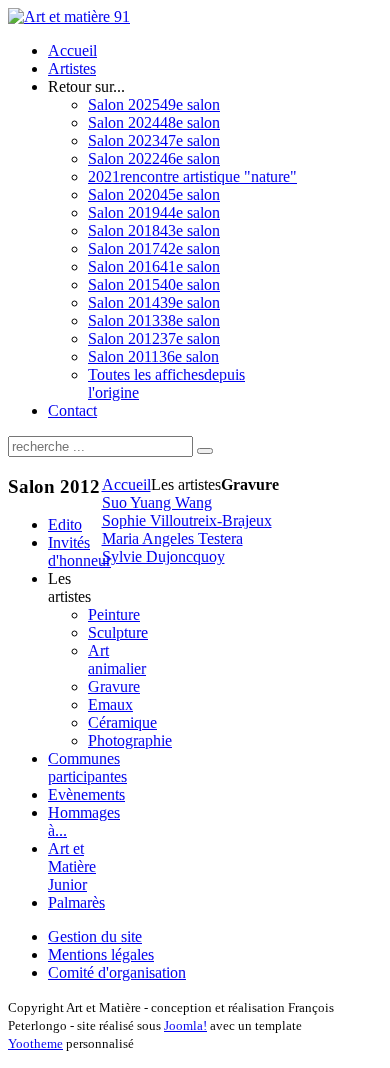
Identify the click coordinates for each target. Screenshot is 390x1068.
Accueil (126, 484)
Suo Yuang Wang (157, 502)
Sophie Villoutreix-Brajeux (187, 520)
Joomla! (185, 1025)
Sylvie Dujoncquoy (163, 556)
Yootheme (35, 1043)
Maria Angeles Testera (172, 538)
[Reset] (205, 451)
